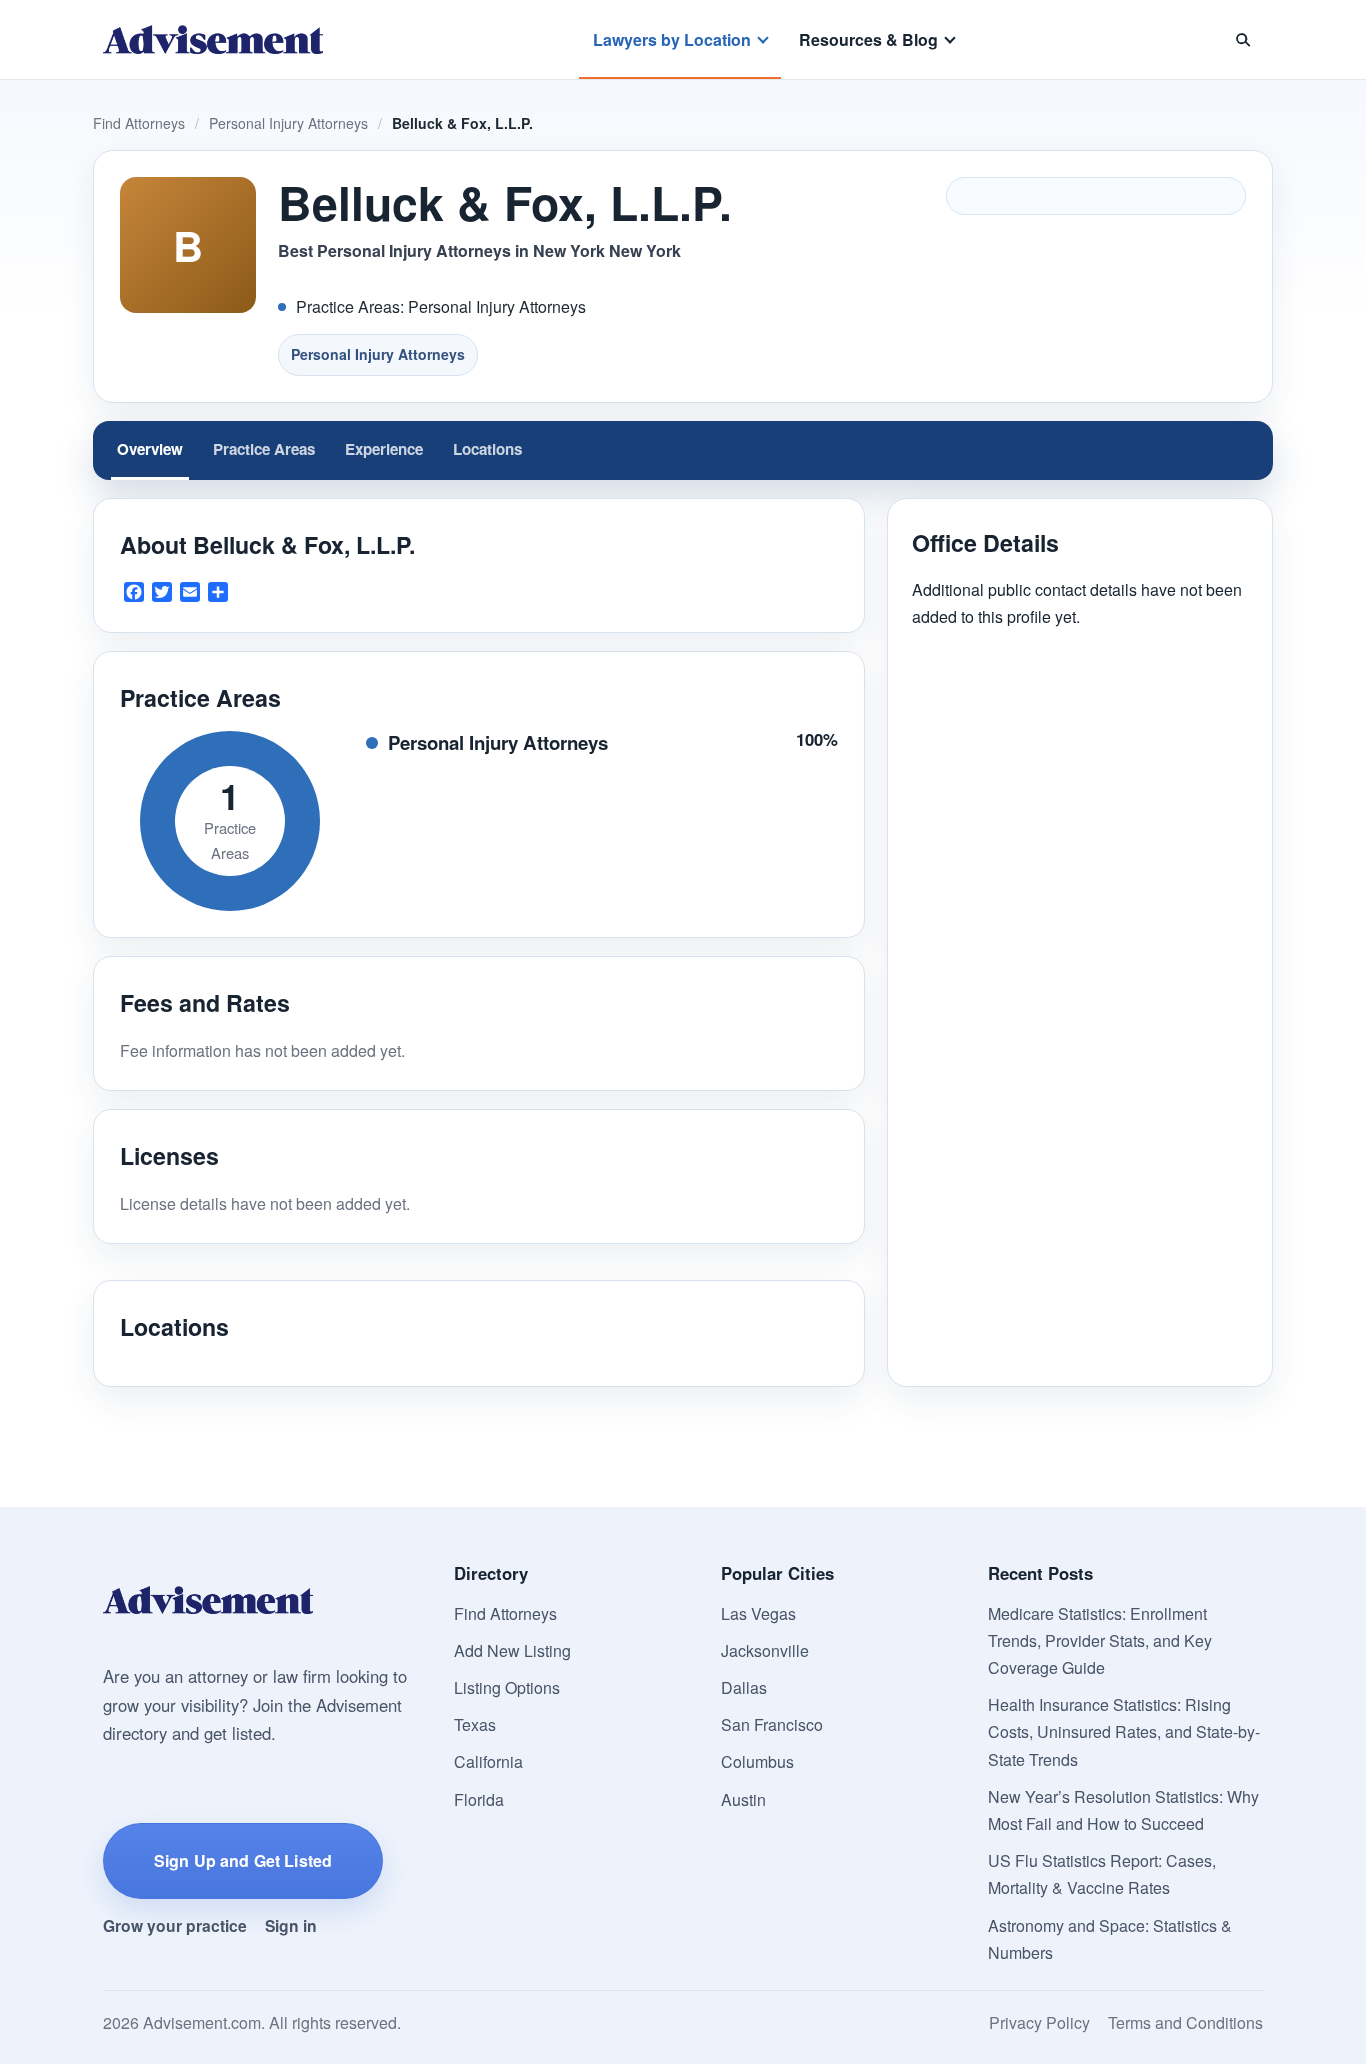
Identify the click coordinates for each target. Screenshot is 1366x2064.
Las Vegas (758, 1613)
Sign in (291, 1925)
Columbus (757, 1761)
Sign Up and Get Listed (243, 1860)
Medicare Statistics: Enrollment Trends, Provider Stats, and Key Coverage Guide (1100, 1640)
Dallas (744, 1687)
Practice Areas (264, 449)
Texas (475, 1724)
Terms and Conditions (1185, 2022)
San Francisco (772, 1724)
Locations (487, 449)
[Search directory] (1243, 40)
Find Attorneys (139, 123)
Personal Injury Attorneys (288, 123)
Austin (743, 1799)
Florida (479, 1799)
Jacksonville (765, 1650)
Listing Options (507, 1687)
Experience (384, 449)
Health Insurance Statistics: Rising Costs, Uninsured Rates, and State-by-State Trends (1124, 1731)
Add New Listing (512, 1650)
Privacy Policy (1039, 2022)
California (488, 1761)
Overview (150, 449)
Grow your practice (175, 1925)
